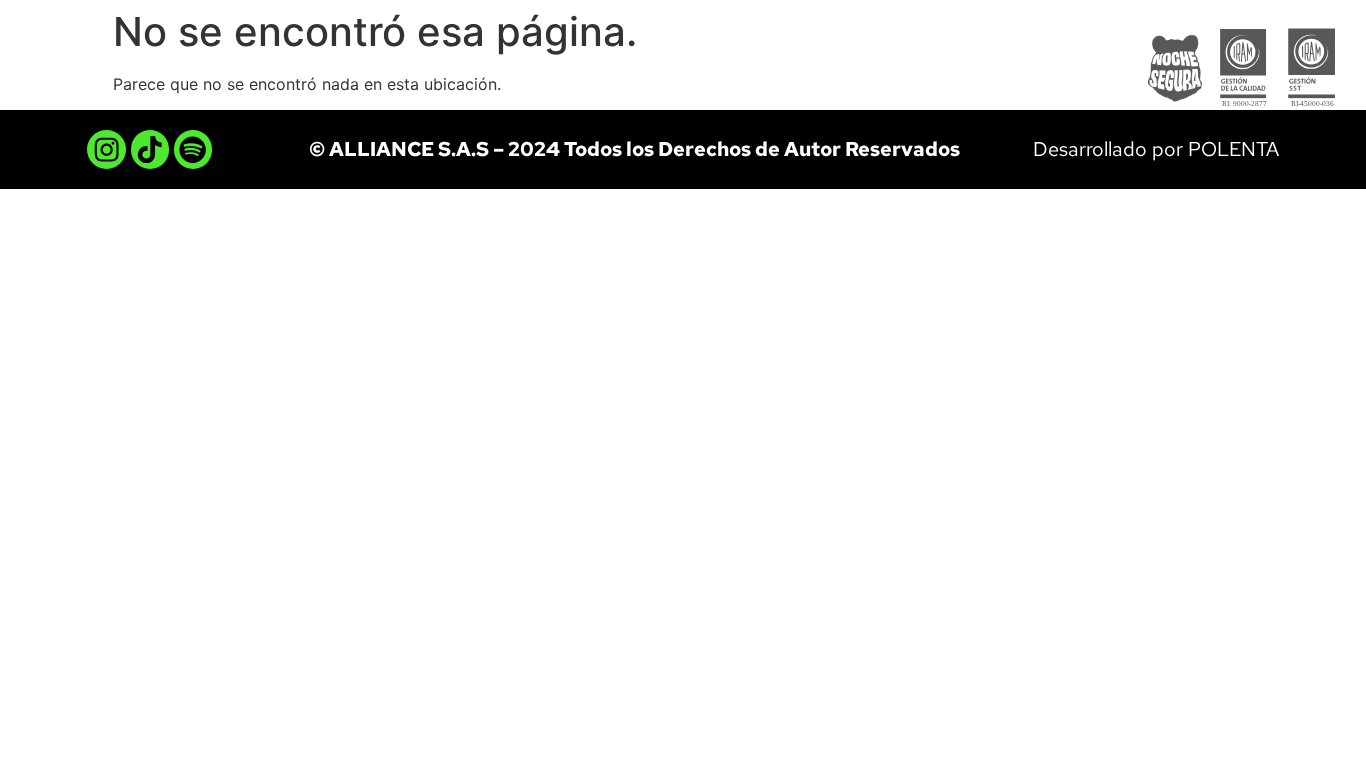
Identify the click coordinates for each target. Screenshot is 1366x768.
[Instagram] (106, 149)
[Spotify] (193, 149)
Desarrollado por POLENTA (1156, 148)
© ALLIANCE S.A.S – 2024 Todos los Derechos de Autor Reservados (634, 148)
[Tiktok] (150, 149)
